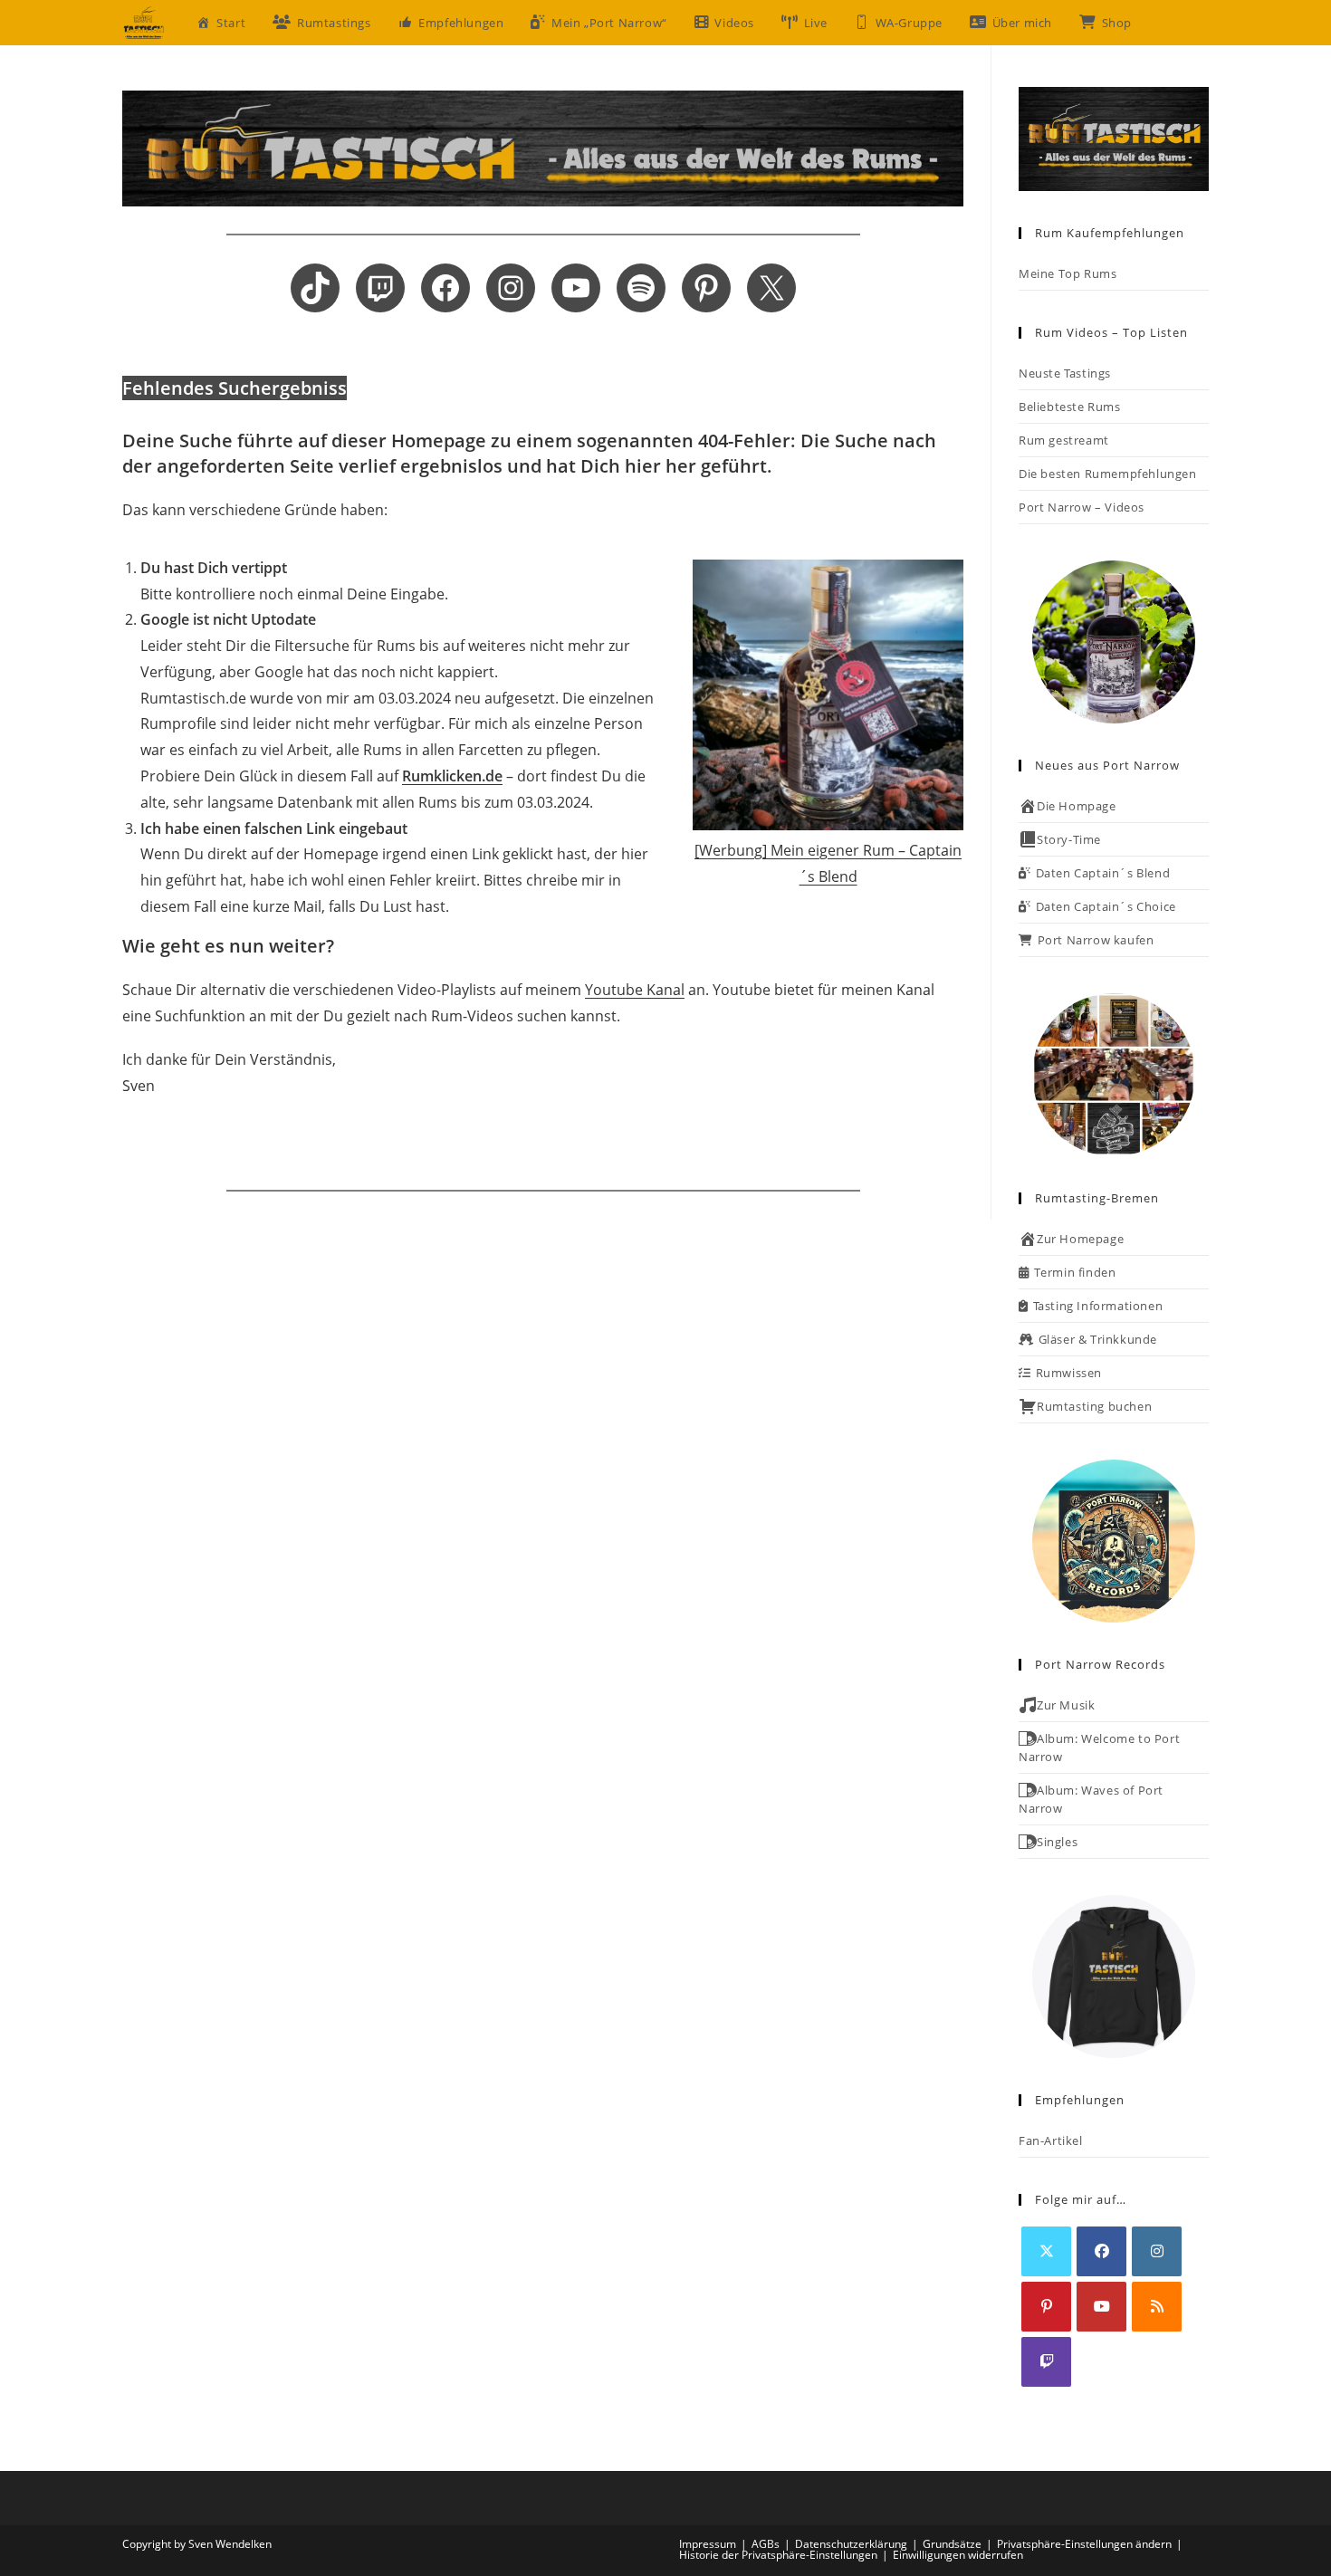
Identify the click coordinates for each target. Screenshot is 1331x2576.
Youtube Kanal (635, 990)
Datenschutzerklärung (851, 2544)
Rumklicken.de (452, 776)
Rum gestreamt (1064, 440)
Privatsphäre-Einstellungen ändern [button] (1084, 2544)
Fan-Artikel (1051, 2140)
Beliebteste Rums (1070, 407)
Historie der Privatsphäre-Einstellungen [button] (778, 2555)
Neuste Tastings (1065, 373)
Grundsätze (952, 2544)
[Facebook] (1101, 2251)
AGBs (766, 2544)
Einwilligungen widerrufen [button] (958, 2555)
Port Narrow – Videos (1082, 507)
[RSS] (1157, 2307)
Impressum (708, 2544)
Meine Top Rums (1068, 273)
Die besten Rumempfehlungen (1108, 474)
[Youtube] (1101, 2307)
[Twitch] (1046, 2362)
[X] (1046, 2251)
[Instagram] (1157, 2251)
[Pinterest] (1046, 2307)
